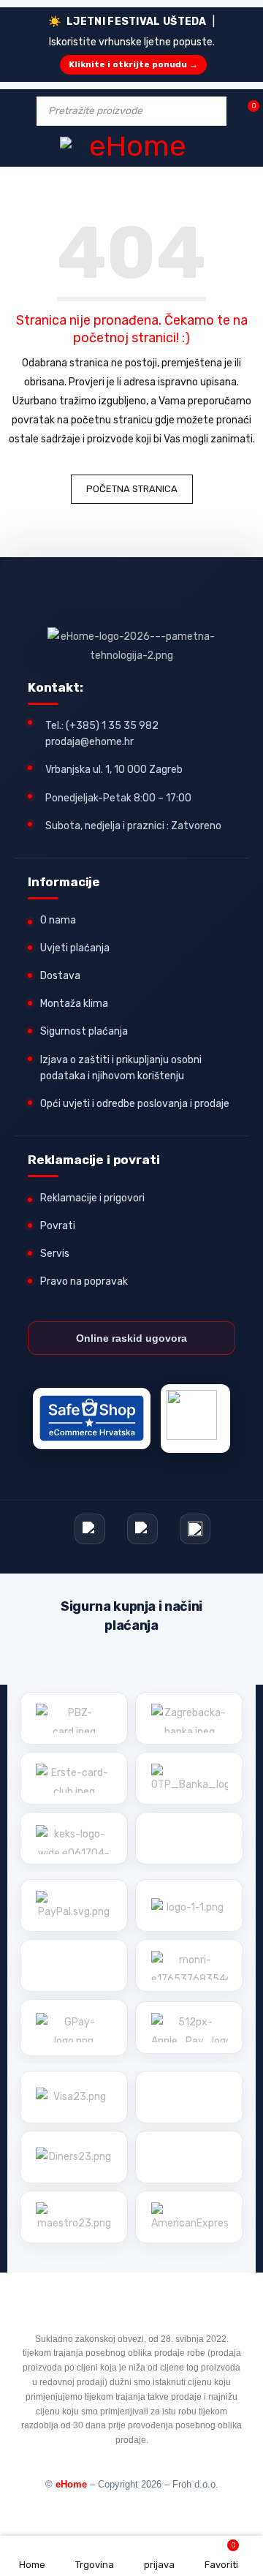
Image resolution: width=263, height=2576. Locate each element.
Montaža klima (74, 1004)
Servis (55, 1254)
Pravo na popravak (84, 1281)
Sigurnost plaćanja (84, 1031)
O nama (58, 920)
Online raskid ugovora (131, 1338)
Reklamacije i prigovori (92, 1198)
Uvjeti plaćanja (75, 948)
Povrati (58, 1226)
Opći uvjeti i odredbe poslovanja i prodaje (135, 1104)
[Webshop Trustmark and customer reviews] (92, 1419)
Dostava (60, 976)
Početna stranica (132, 489)
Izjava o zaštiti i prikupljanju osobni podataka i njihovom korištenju (121, 1068)
